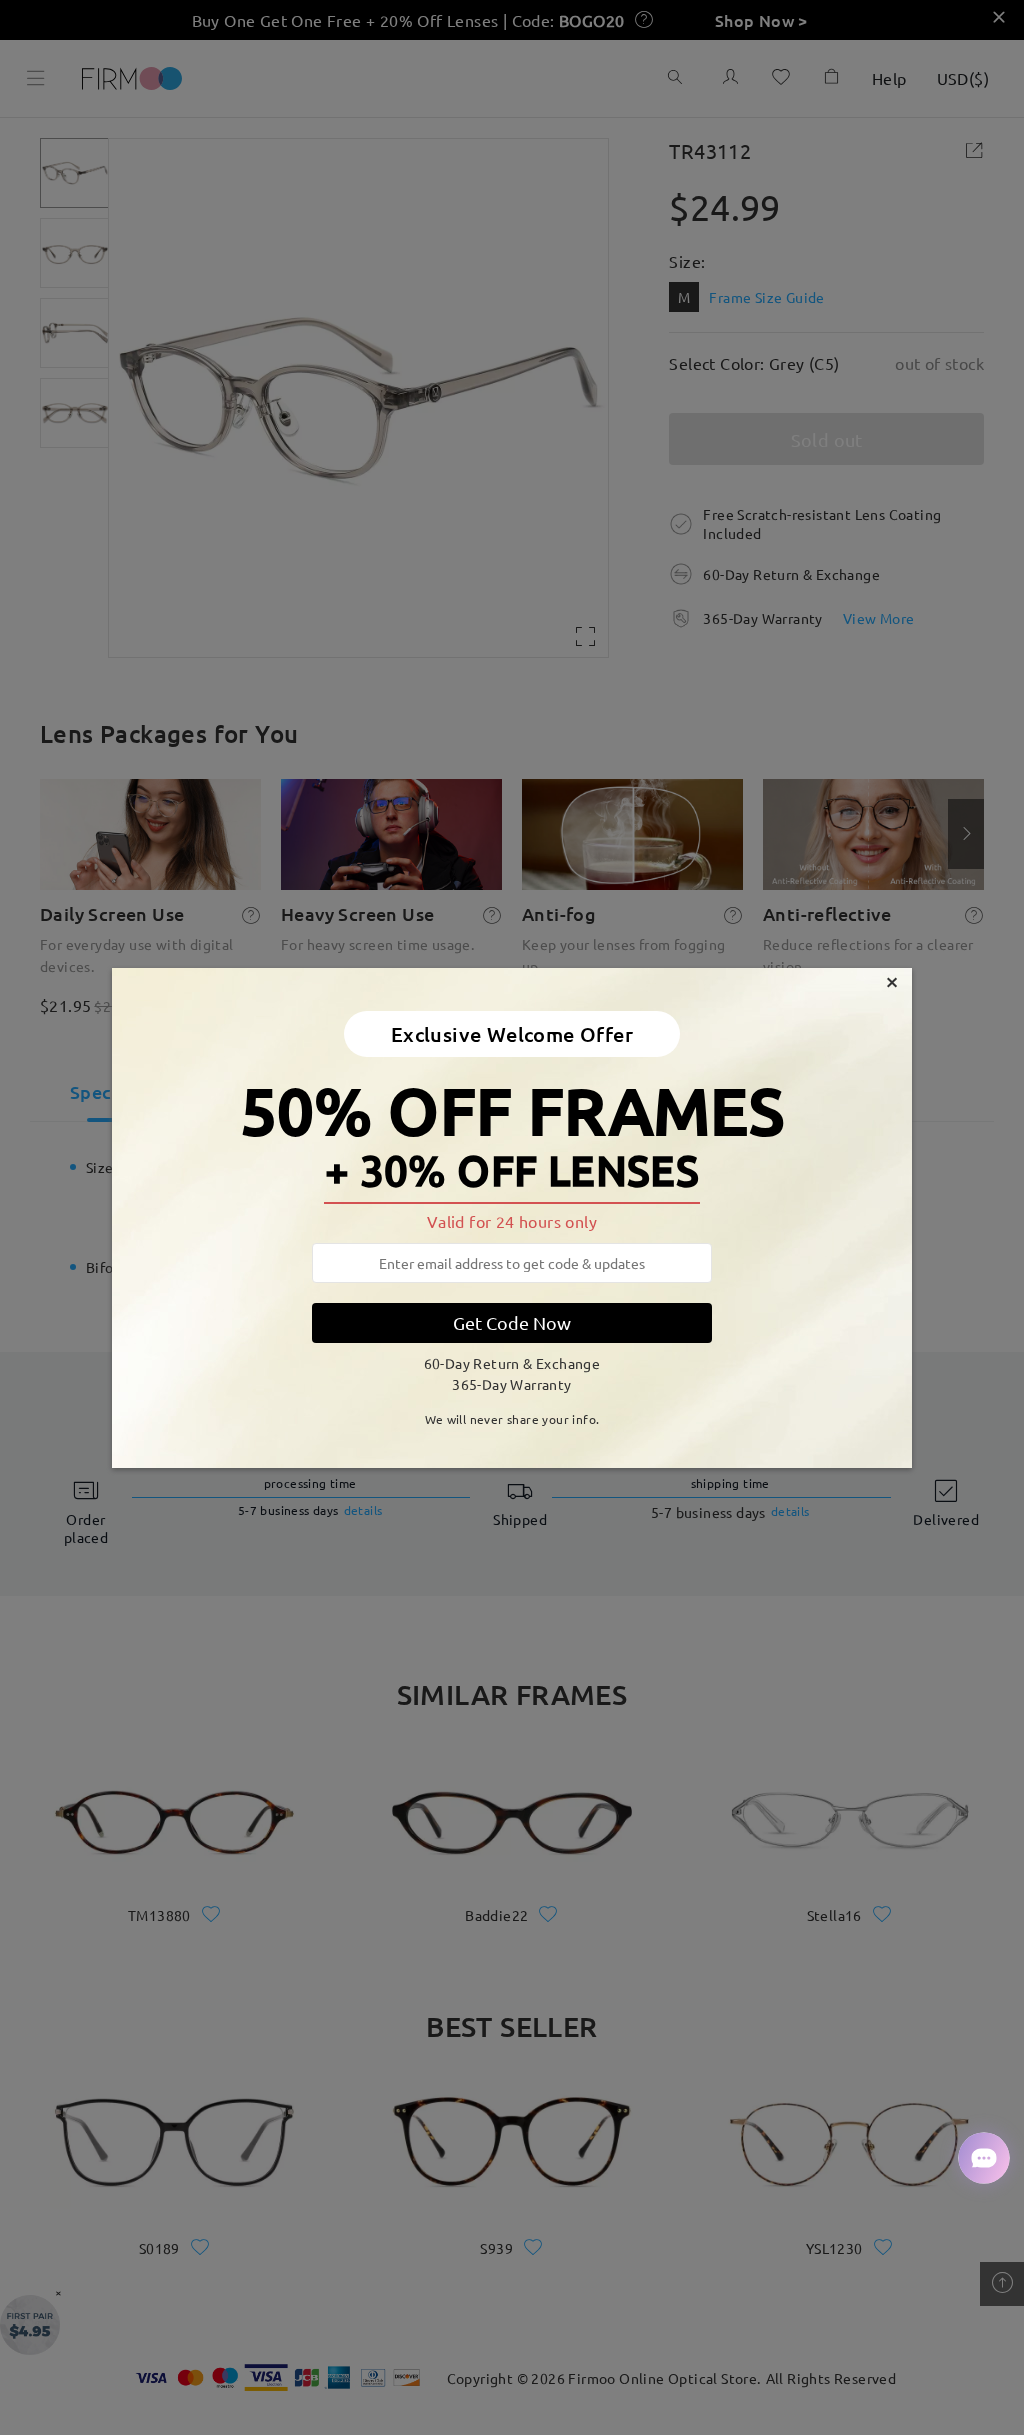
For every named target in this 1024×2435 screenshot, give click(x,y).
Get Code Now (512, 1322)
